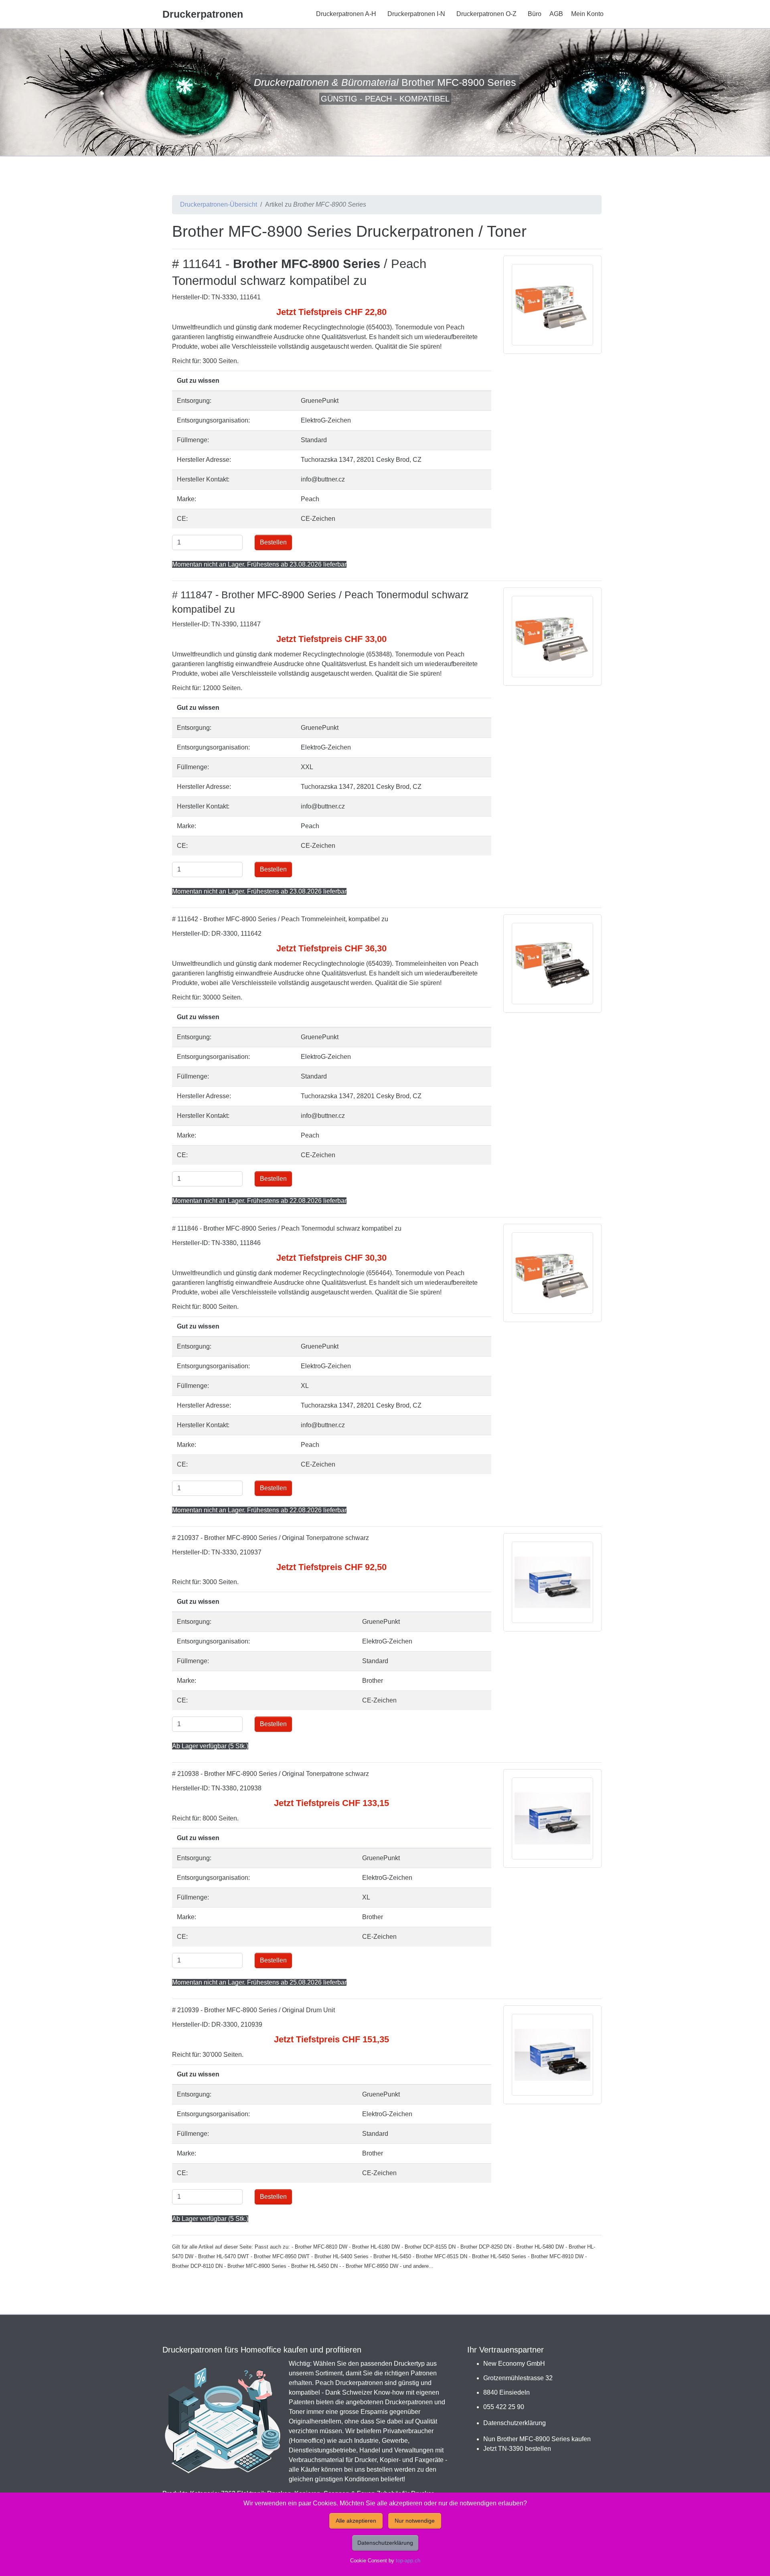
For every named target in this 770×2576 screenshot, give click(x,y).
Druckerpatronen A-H (346, 14)
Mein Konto (587, 14)
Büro (535, 14)
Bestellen (273, 542)
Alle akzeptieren (356, 2521)
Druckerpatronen (203, 14)
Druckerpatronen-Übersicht (219, 204)
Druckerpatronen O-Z (486, 14)
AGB (556, 14)
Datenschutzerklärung (515, 2423)
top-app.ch (408, 2561)
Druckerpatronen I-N (416, 14)
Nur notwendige (415, 2521)
